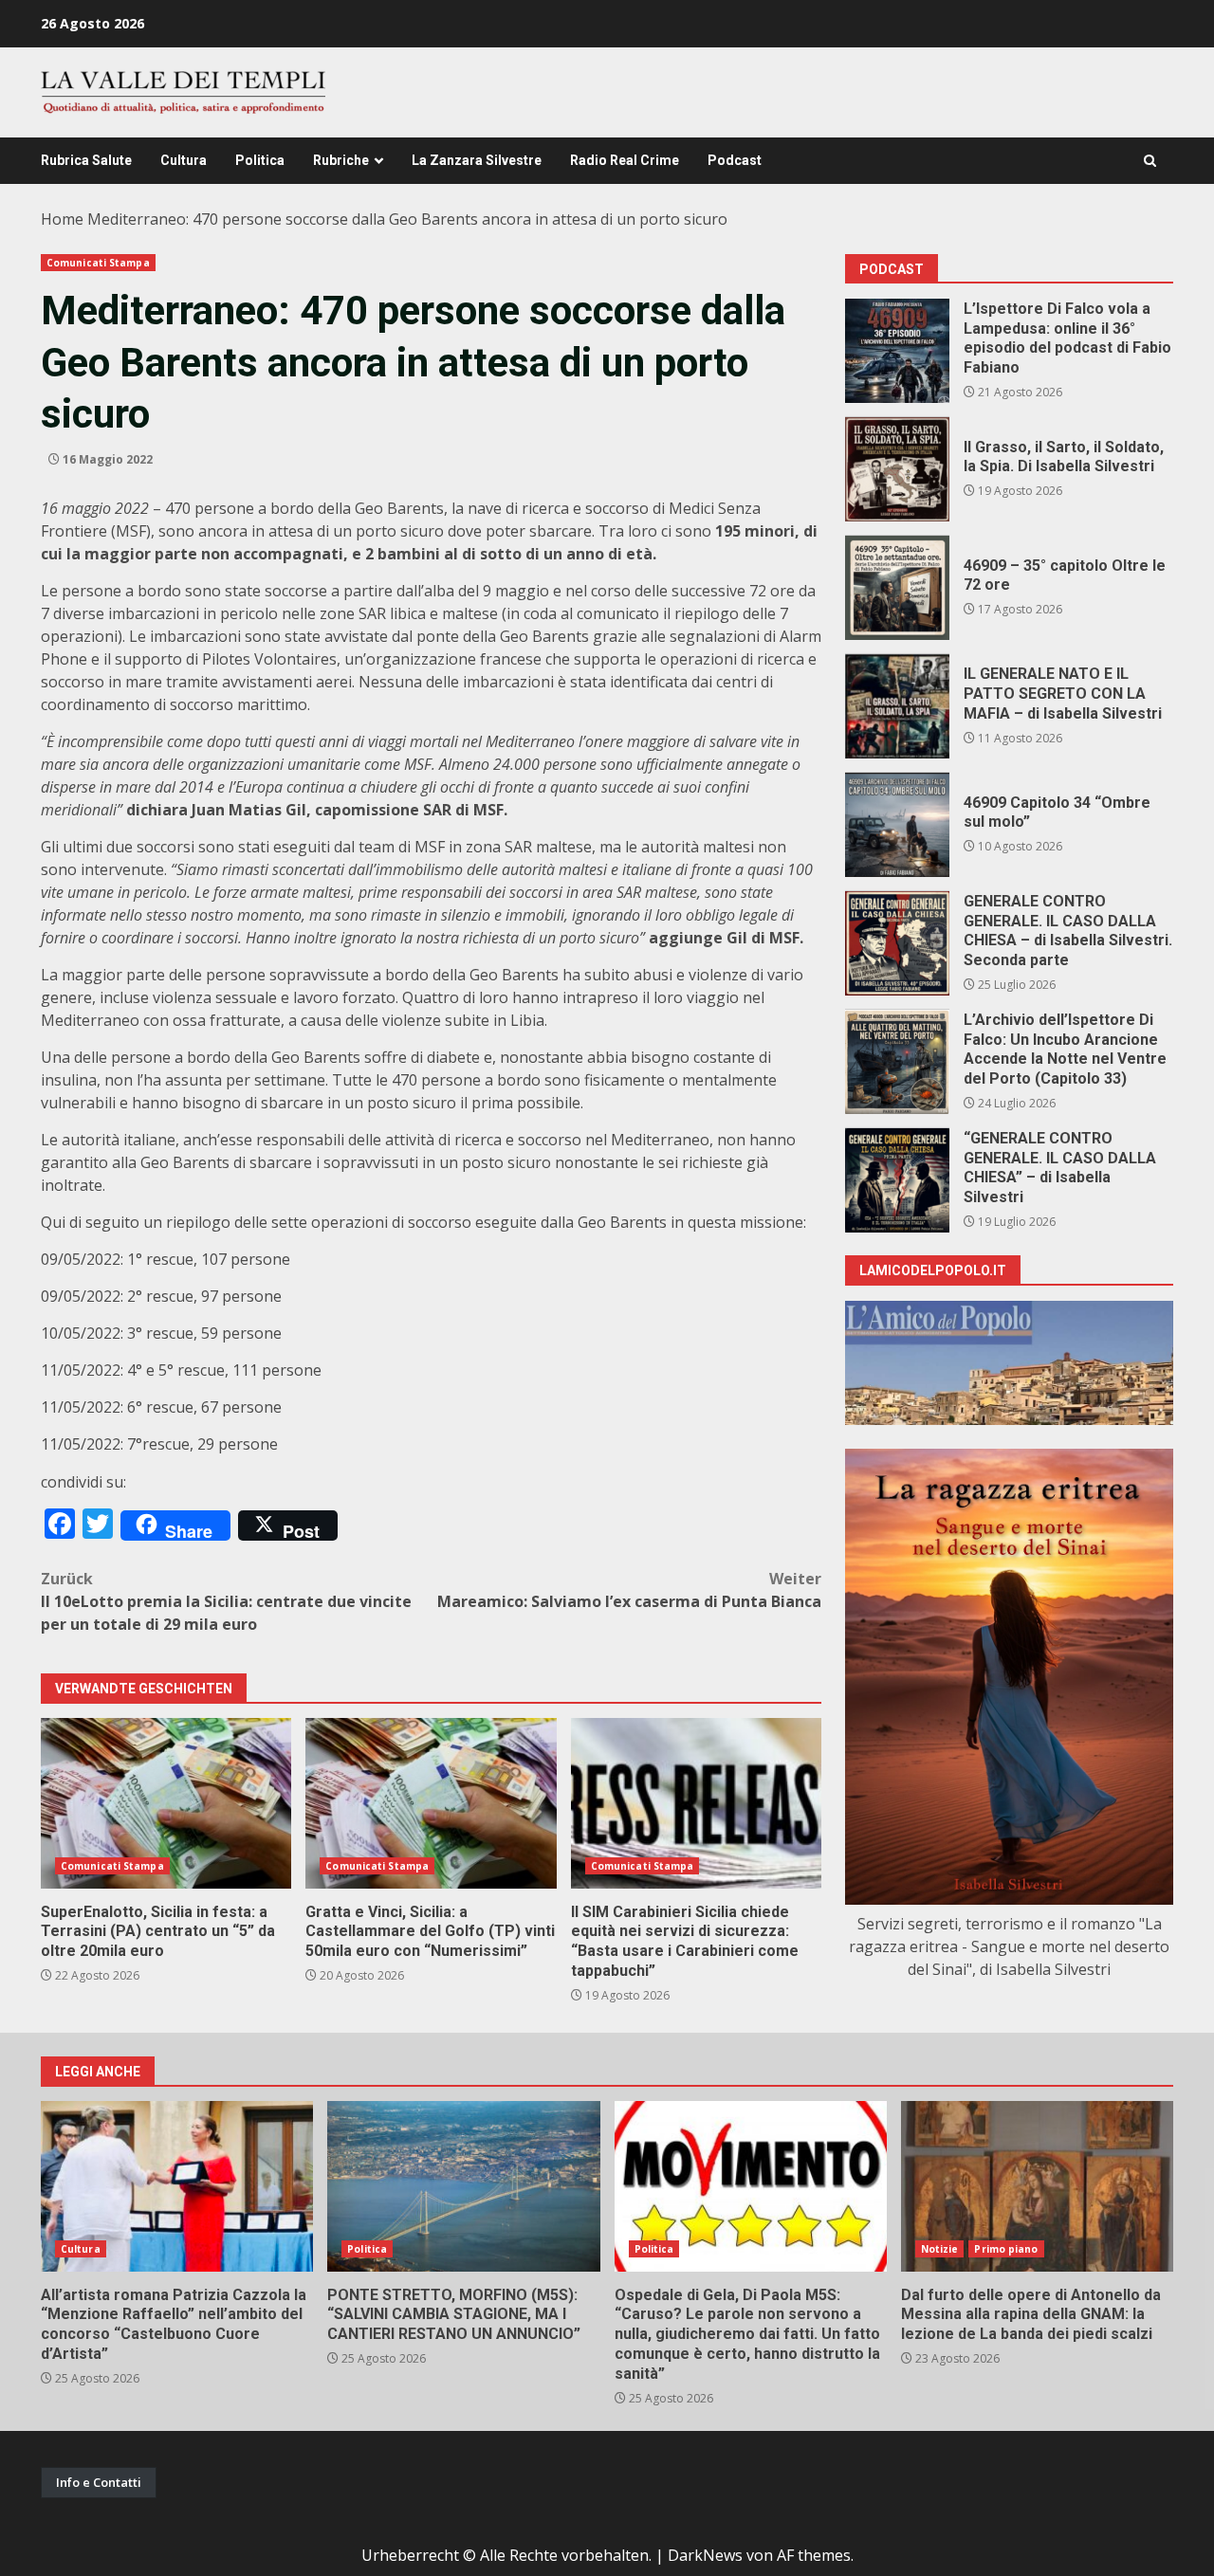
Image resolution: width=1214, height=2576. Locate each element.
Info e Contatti (99, 2482)
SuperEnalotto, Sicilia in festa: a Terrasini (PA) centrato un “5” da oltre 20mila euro (166, 1803)
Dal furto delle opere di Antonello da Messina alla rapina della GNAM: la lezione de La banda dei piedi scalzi (1037, 2186)
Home (62, 219)
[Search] (1150, 161)
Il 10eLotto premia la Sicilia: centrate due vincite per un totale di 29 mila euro (226, 1601)
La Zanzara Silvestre (477, 160)
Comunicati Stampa (98, 263)
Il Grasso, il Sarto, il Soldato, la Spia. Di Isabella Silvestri (897, 469)
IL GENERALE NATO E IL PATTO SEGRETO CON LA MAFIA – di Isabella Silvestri (897, 706)
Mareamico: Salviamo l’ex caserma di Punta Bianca (629, 1590)
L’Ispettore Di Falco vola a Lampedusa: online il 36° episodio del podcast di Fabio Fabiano (897, 351)
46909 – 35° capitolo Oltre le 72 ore (897, 588)
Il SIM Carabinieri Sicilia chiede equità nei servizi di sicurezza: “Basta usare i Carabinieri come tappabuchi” (696, 1803)
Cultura (184, 160)
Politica (260, 160)
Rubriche (341, 160)
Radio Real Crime (625, 160)
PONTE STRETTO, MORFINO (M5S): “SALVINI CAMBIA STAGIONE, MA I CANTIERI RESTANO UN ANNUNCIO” (463, 2186)
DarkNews (705, 2555)
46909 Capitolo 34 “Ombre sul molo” (897, 825)
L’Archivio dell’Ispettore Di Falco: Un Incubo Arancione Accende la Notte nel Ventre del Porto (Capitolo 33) (897, 1062)
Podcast (735, 160)
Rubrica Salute (86, 160)
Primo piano (1006, 2249)
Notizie (940, 2249)
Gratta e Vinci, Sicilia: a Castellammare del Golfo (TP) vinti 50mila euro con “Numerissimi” (431, 1803)
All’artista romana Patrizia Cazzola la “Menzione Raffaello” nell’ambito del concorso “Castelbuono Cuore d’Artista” (177, 2186)
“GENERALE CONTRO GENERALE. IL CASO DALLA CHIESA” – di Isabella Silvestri (897, 1180)
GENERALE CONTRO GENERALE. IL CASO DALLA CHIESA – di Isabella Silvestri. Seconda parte (897, 943)
